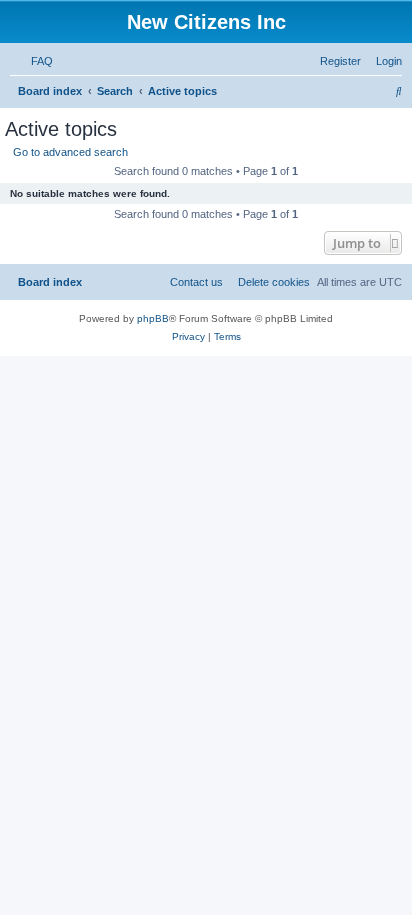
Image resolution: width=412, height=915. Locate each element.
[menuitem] (38, 61)
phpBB (153, 318)
